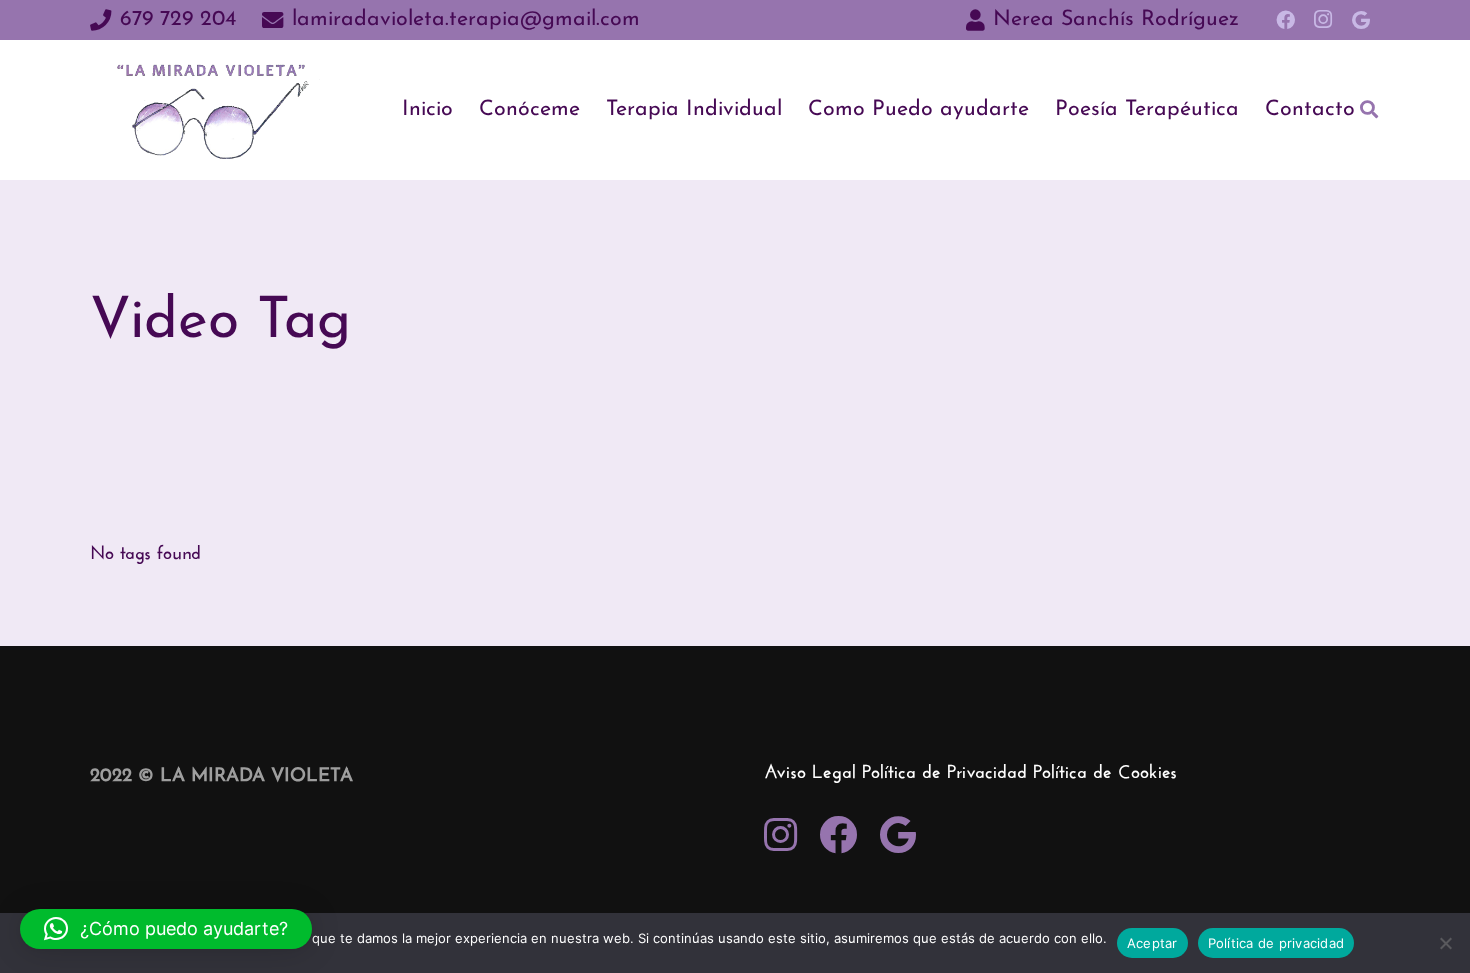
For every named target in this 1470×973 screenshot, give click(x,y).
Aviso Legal (810, 773)
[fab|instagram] (780, 837)
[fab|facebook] (838, 837)
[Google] (1361, 20)
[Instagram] (1323, 20)
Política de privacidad (1276, 943)
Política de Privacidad (944, 773)
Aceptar (1152, 943)
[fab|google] (898, 837)
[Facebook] (1285, 20)
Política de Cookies (1105, 773)
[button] (166, 929)
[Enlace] (215, 110)
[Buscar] (1369, 109)
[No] (1445, 943)
